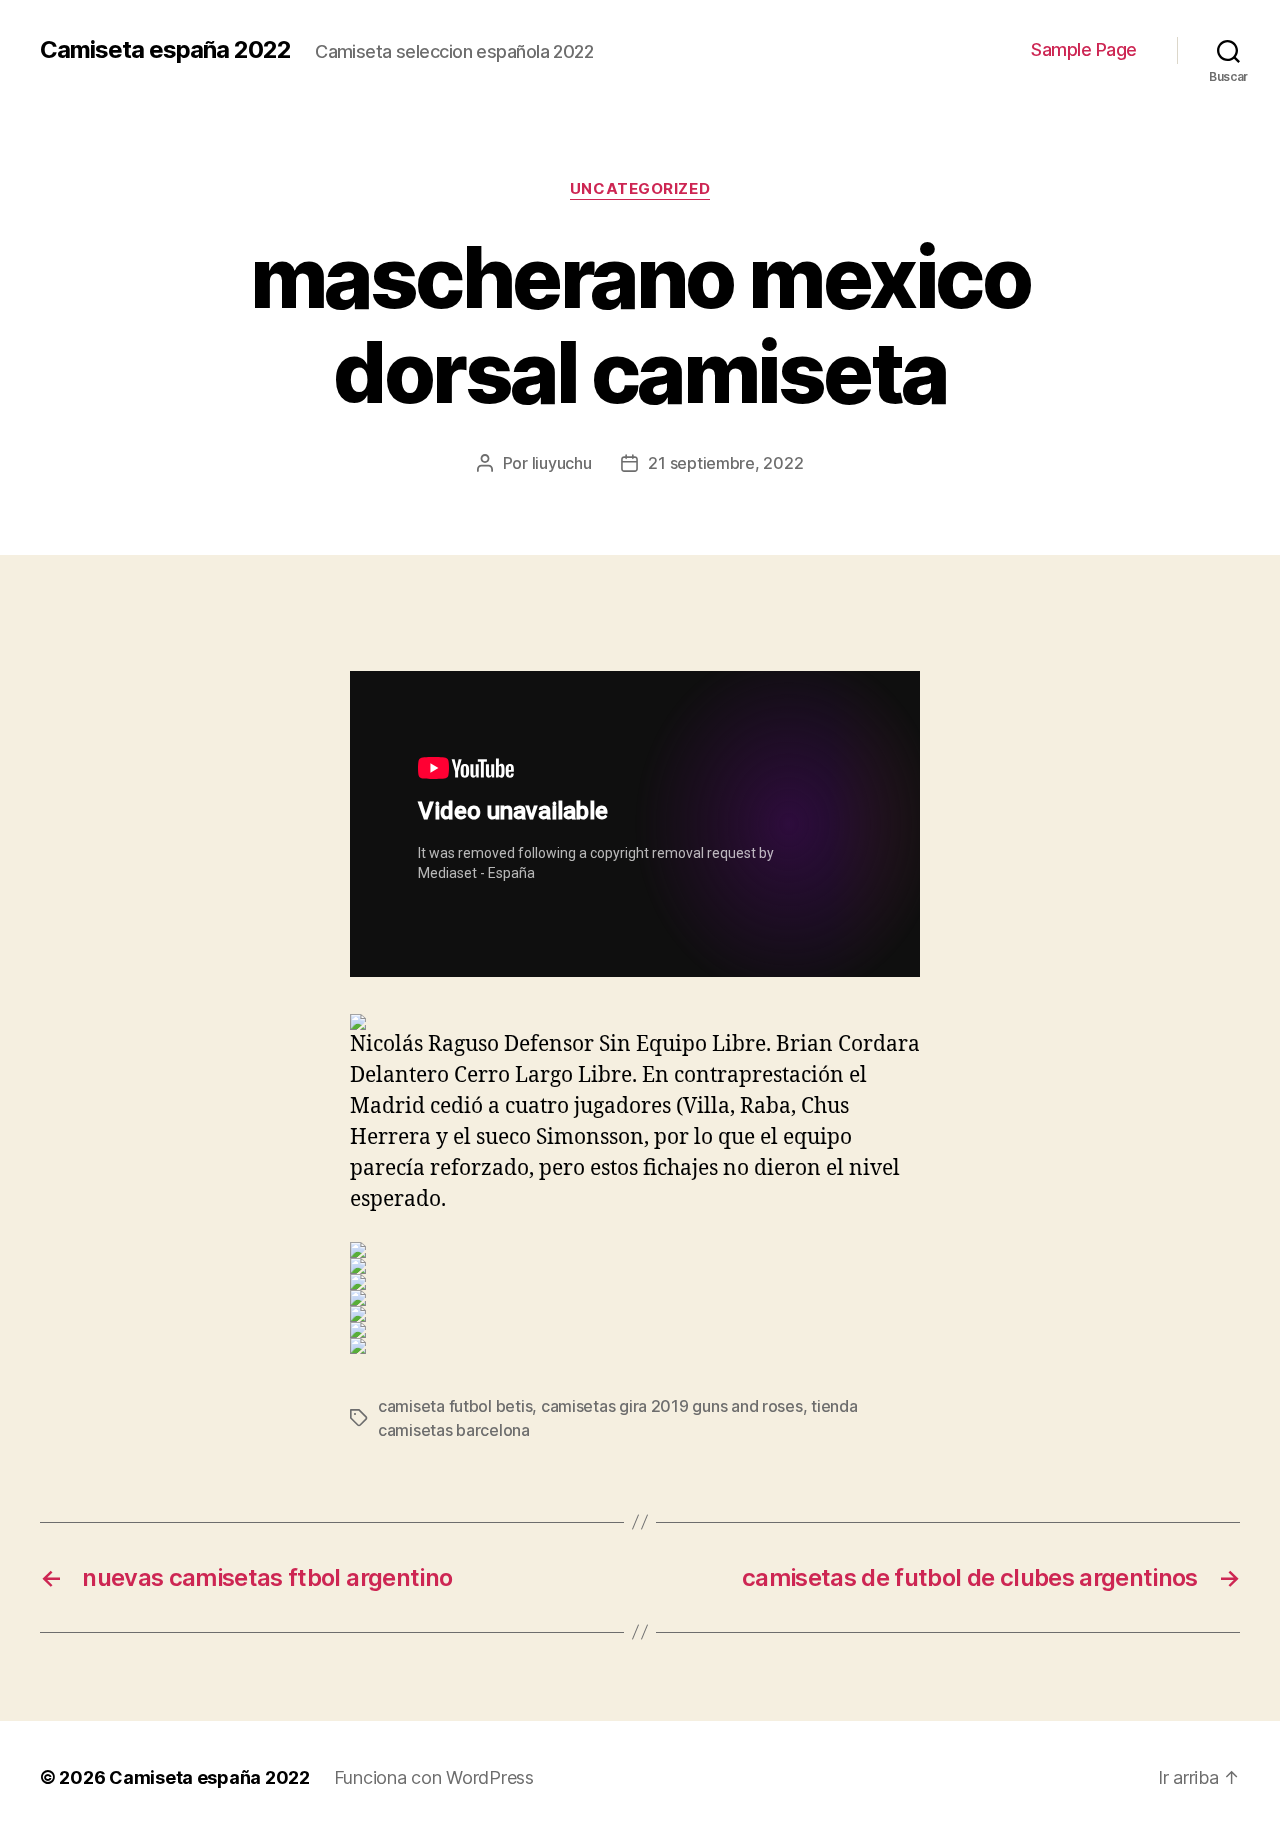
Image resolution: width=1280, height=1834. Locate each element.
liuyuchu (562, 463)
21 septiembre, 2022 (725, 463)
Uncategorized (640, 189)
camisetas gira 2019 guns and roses (672, 1406)
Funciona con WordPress (434, 1777)
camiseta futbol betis (455, 1406)
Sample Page (1084, 49)
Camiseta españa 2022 (165, 50)
